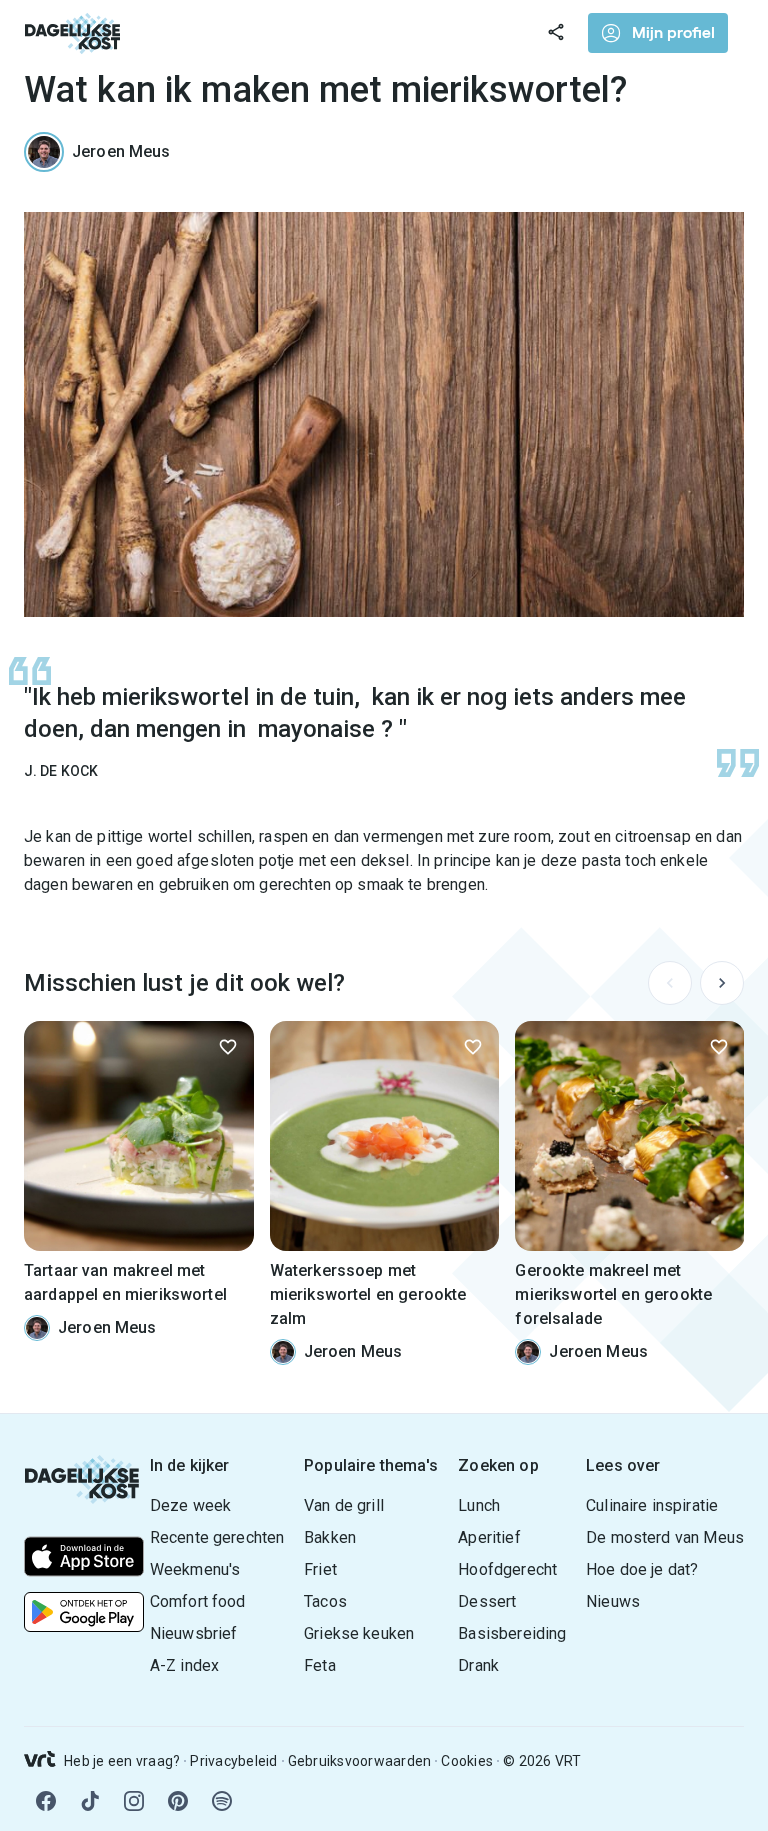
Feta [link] (320, 1665)
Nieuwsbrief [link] (194, 1633)
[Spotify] (222, 1801)
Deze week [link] (190, 1505)
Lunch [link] (479, 1505)
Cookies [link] (467, 1761)
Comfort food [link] (198, 1601)
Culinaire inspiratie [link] (652, 1505)
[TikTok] (90, 1801)
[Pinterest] (178, 1801)
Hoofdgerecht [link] (507, 1569)
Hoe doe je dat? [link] (642, 1569)
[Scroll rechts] (722, 983)
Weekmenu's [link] (195, 1569)
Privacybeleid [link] (233, 1761)
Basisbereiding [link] (512, 1633)
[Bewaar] (228, 1047)
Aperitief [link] (489, 1537)
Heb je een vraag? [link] (122, 1761)
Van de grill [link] (344, 1505)
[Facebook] (46, 1801)
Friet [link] (320, 1569)
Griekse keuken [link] (359, 1633)
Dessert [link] (487, 1601)
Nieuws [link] (613, 1601)
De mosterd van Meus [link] (665, 1537)
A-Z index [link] (184, 1665)
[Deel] (556, 32)
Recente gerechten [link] (217, 1537)
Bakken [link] (330, 1537)
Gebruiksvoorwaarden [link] (360, 1761)
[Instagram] (134, 1801)
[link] (73, 32)
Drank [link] (478, 1665)
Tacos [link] (325, 1601)
